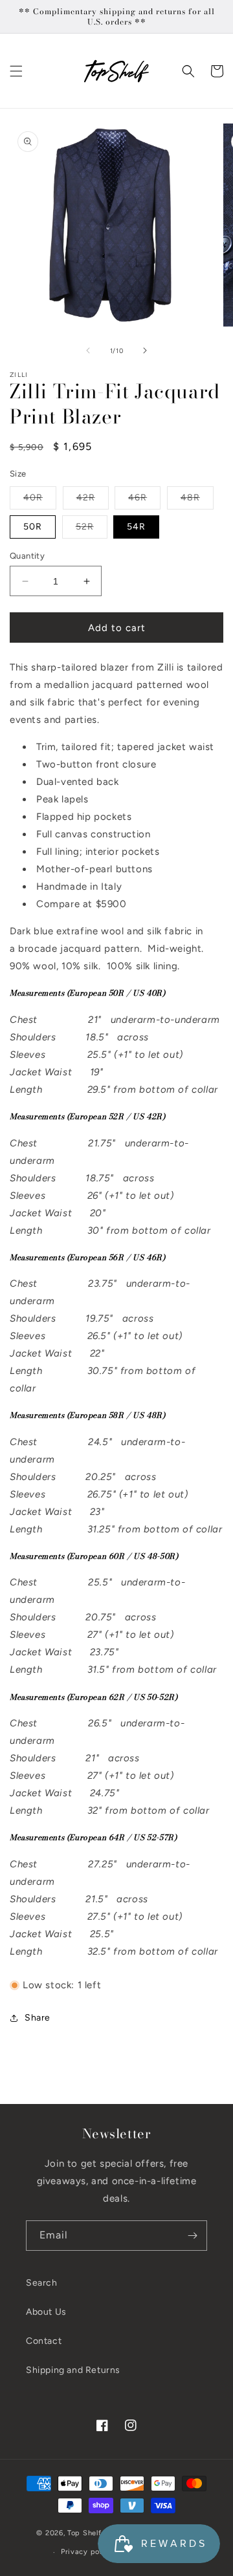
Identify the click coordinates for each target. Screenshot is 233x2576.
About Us (46, 2312)
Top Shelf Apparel (100, 2532)
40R (40, 500)
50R (33, 527)
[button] (16, 71)
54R (136, 527)
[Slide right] (145, 350)
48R (197, 500)
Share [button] (38, 2018)
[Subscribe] (192, 2236)
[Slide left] (88, 350)
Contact (44, 2341)
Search (42, 2283)
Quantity (27, 556)
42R (93, 500)
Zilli (19, 375)
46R (144, 500)
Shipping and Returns (73, 2370)
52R (92, 530)
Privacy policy (87, 2552)
